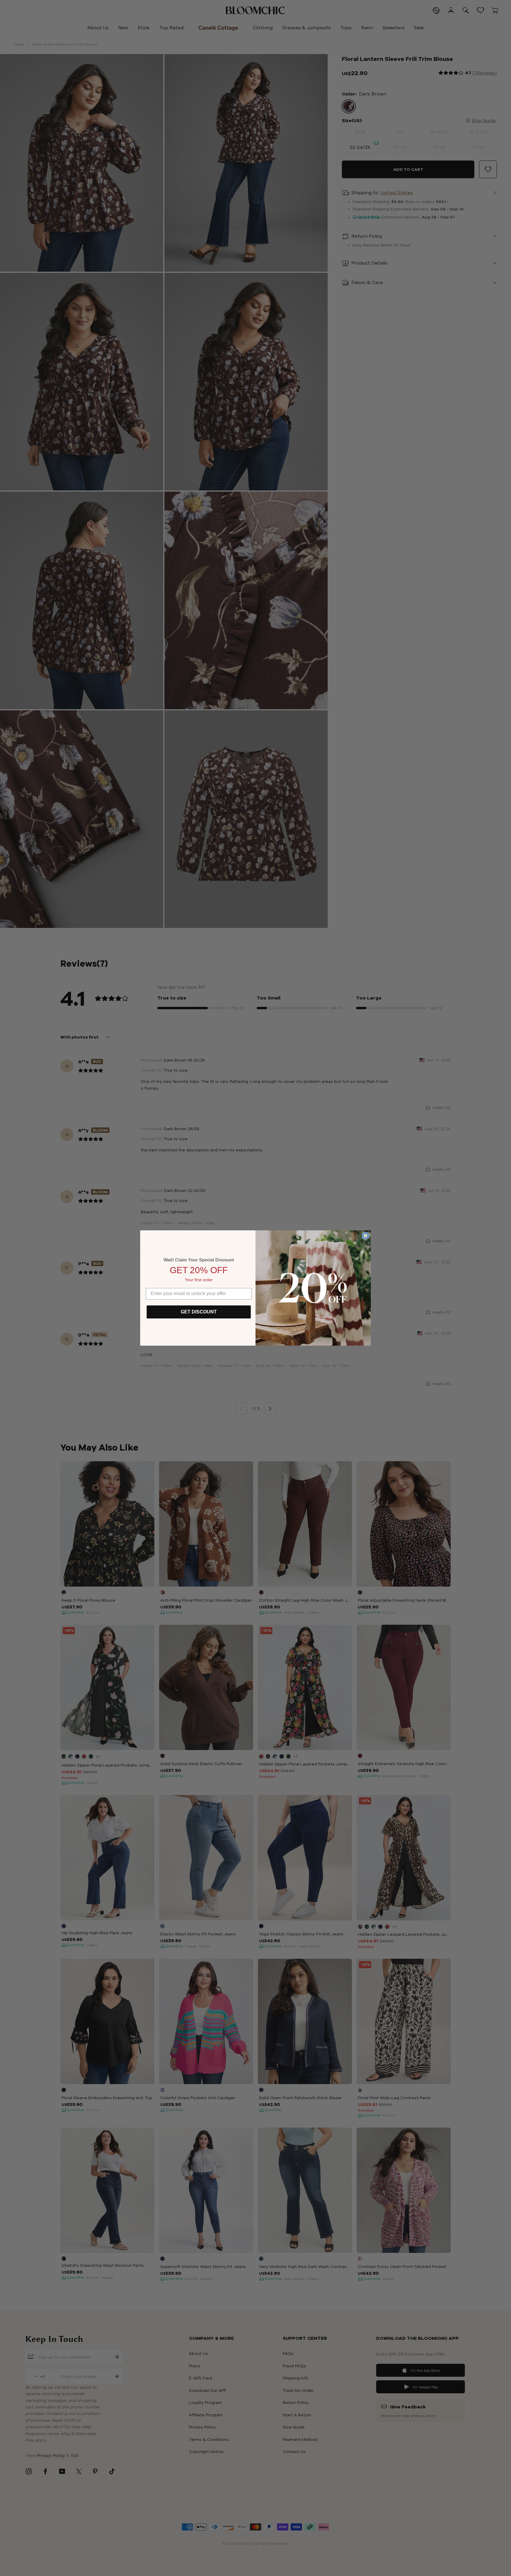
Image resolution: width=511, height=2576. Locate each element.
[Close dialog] (366, 1236)
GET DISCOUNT (199, 1312)
